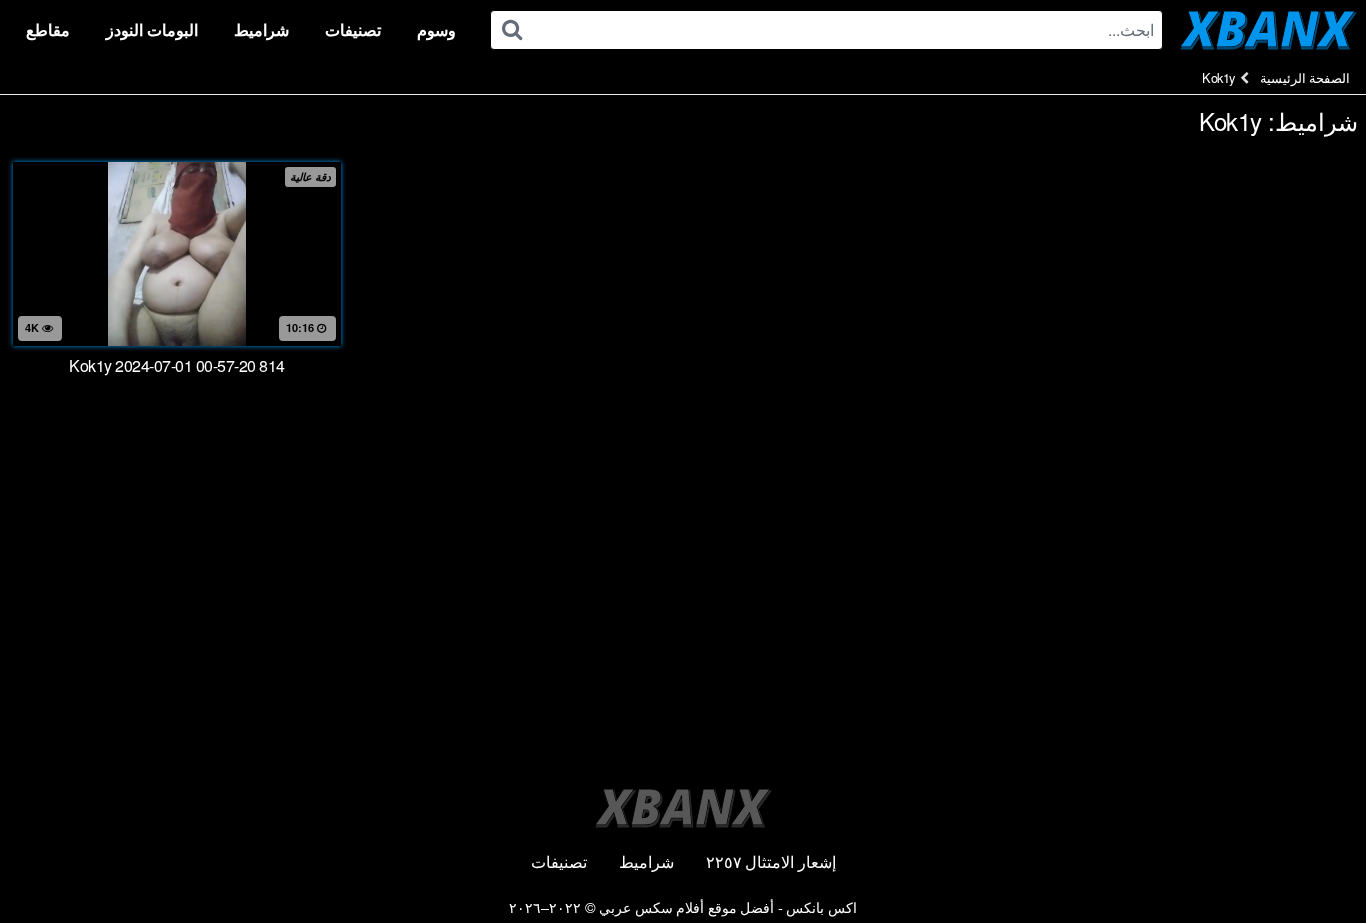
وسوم (436, 29)
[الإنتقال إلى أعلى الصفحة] (1311, 859)
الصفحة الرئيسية (1305, 77)
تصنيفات (353, 29)
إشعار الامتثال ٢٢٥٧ (771, 861)
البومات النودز (152, 29)
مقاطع (48, 29)
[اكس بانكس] (1268, 30)
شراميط (261, 29)
